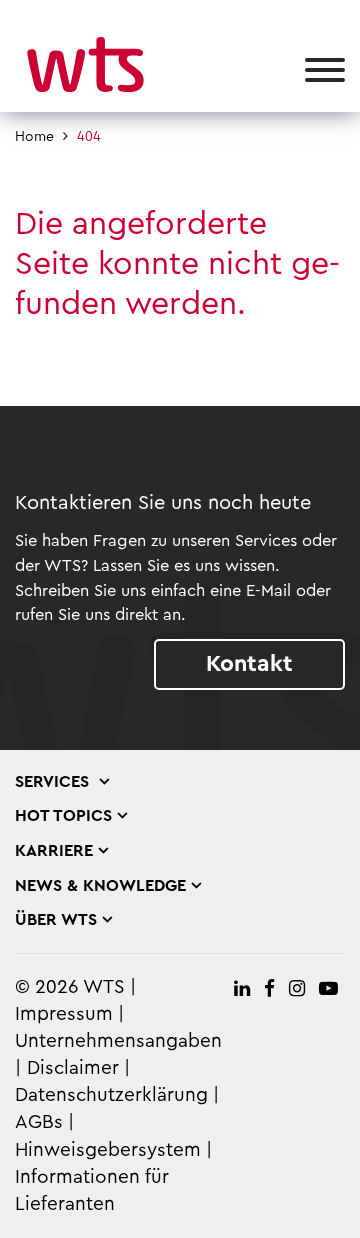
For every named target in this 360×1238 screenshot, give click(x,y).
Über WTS (56, 920)
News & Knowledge (100, 886)
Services (54, 782)
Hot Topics (63, 816)
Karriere (54, 851)
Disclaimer (73, 1068)
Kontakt (249, 663)
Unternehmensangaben (118, 1041)
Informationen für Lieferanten (92, 1191)
